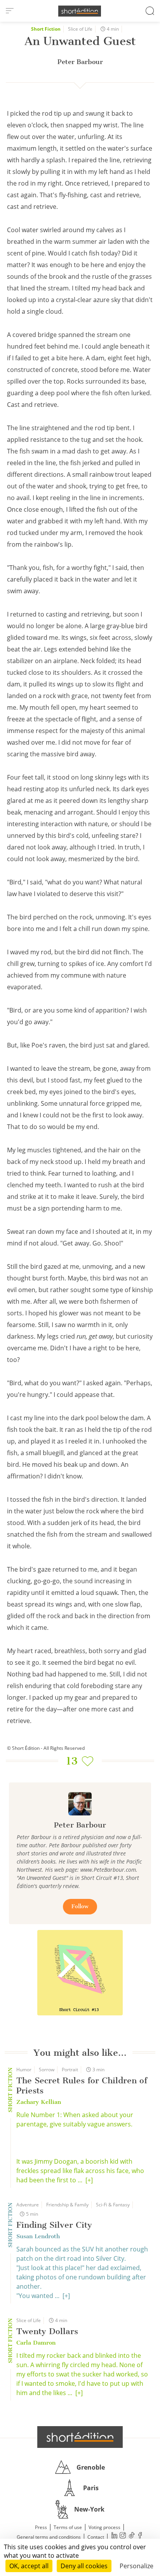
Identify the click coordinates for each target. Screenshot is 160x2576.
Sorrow (47, 2070)
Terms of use (68, 2527)
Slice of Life (80, 29)
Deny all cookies (84, 2566)
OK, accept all (29, 2566)
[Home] (80, 11)
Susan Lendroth (38, 2236)
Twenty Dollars (47, 2331)
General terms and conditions (49, 2537)
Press (41, 2527)
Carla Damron (36, 2343)
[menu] (10, 11)
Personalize (137, 2566)
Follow (80, 1906)
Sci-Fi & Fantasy (113, 2205)
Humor (24, 2070)
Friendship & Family (67, 2205)
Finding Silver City (54, 2225)
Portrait (70, 2070)
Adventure (28, 2205)
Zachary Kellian (39, 2102)
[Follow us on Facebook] (140, 2536)
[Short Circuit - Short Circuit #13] (80, 1973)
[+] (89, 2180)
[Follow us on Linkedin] (114, 2536)
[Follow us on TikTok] (131, 2536)
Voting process (104, 2527)
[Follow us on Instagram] (123, 2536)
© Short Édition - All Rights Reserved (46, 1748)
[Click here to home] (80, 2437)
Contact (96, 2537)
